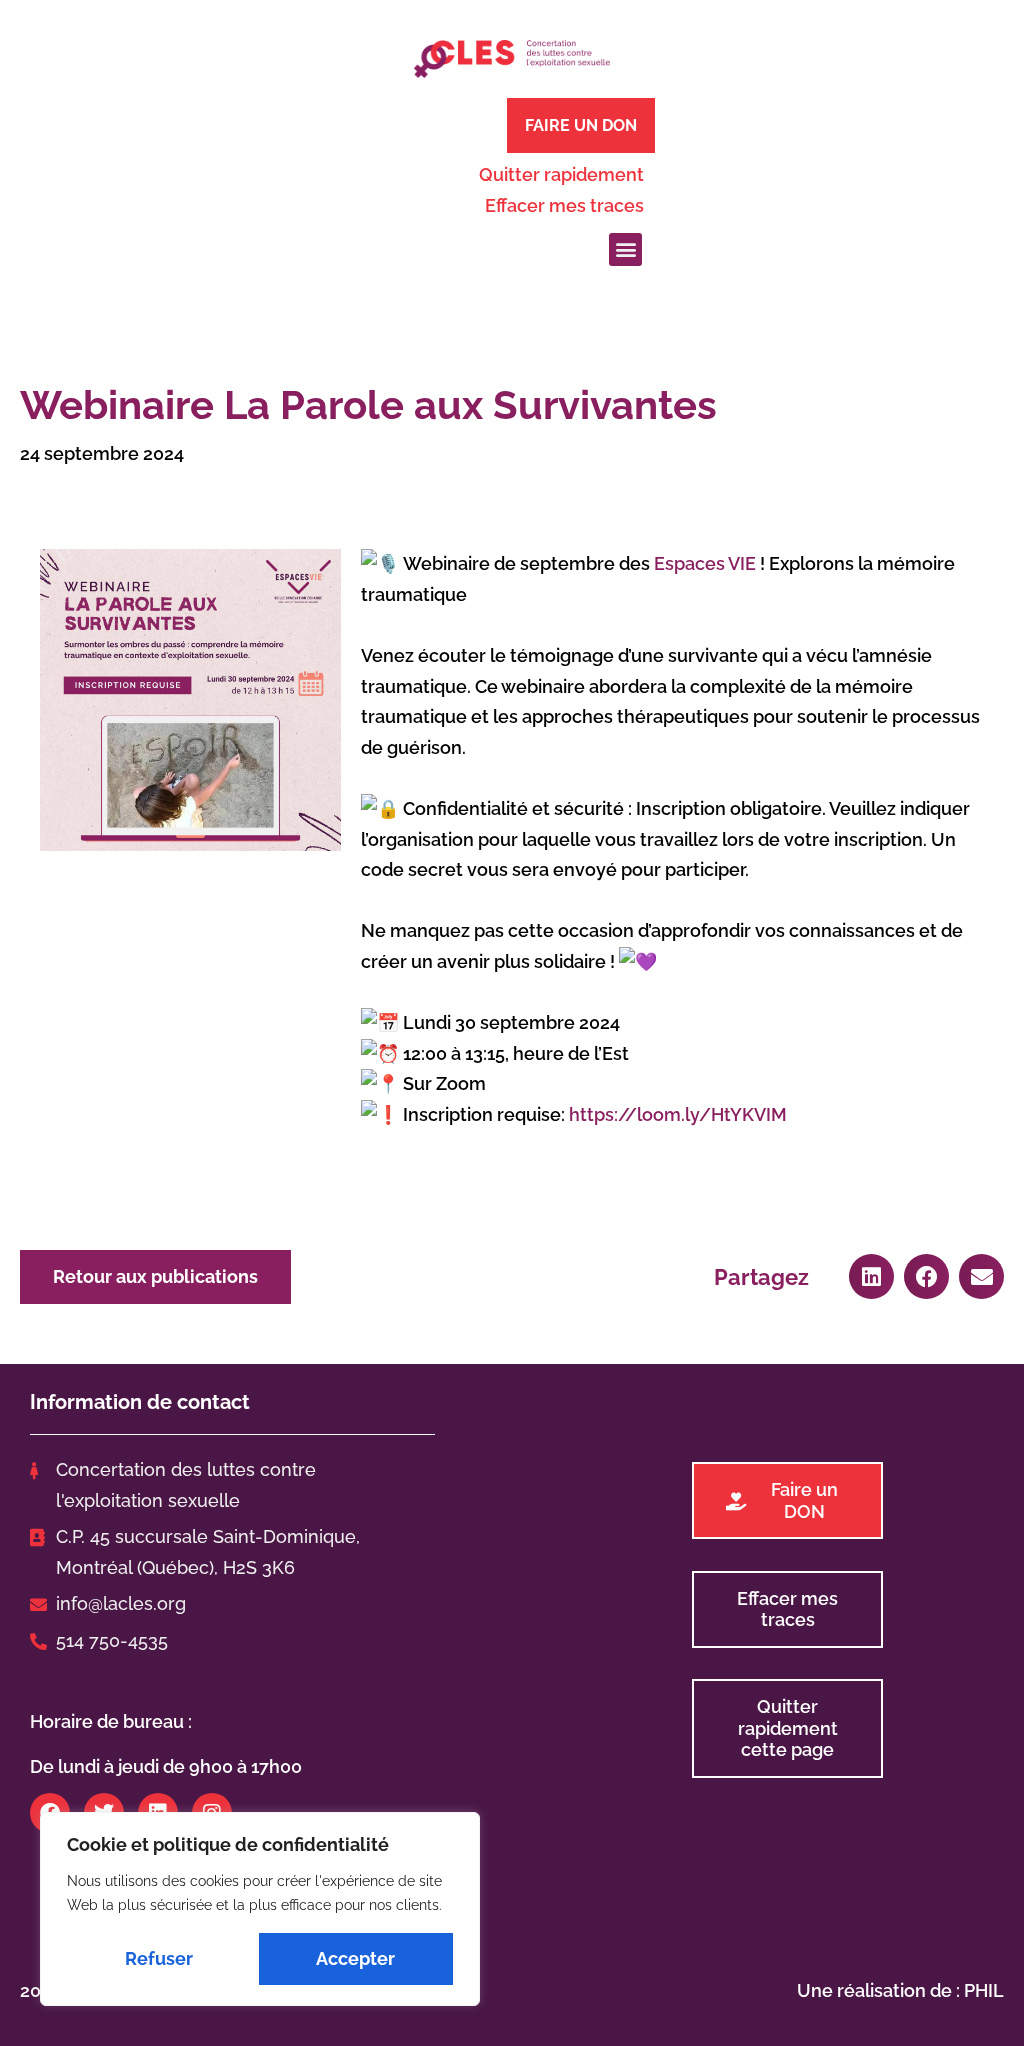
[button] (625, 249)
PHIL (984, 1990)
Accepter (355, 1958)
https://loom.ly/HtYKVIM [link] (678, 1114)
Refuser (159, 1958)
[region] (260, 1909)
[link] (705, 563)
